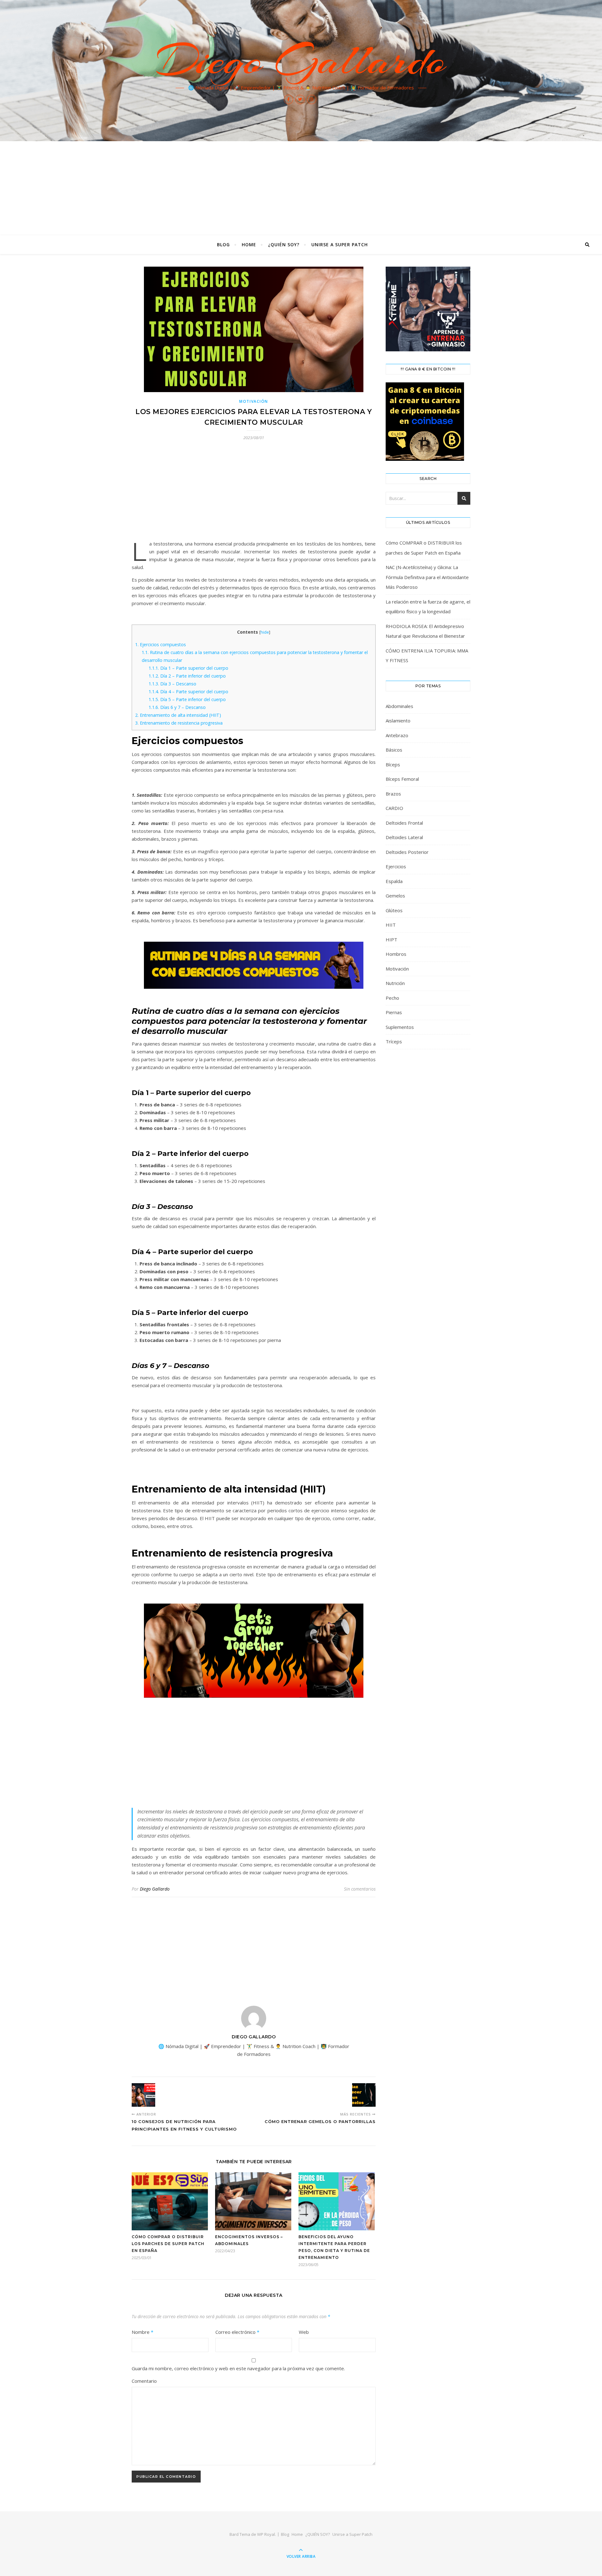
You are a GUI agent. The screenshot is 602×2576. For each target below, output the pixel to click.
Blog (223, 245)
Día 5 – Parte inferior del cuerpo (187, 699)
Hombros (396, 954)
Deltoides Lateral (404, 837)
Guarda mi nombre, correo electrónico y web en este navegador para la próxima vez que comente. (238, 2368)
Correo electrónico (237, 2332)
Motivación (254, 401)
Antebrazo (397, 735)
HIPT (391, 939)
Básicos (394, 750)
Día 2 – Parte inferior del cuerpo (187, 676)
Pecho (392, 998)
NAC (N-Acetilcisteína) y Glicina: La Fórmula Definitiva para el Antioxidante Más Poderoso (427, 577)
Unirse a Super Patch (340, 245)
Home (249, 245)
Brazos (393, 794)
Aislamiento (398, 721)
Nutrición (395, 983)
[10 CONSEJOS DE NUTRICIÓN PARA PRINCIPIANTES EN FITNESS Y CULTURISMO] (143, 2095)
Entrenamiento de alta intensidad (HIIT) (178, 715)
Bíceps (393, 764)
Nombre (143, 2332)
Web (304, 2332)
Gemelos (395, 896)
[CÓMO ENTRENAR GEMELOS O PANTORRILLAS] (364, 2095)
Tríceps (394, 1041)
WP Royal (266, 2534)
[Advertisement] (301, 188)
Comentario (144, 2381)
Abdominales (399, 706)
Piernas (394, 1012)
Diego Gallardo (301, 60)
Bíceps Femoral (402, 779)
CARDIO (394, 808)
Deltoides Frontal (404, 823)
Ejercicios (396, 866)
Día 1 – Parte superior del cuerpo (188, 668)
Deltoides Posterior (407, 852)
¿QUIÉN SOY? (284, 245)
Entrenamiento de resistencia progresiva (179, 723)
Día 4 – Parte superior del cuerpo (188, 692)
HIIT (391, 925)
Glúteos (394, 910)
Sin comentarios (360, 1889)
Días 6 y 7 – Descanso (177, 707)
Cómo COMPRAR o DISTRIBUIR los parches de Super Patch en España (168, 2244)
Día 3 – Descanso (172, 684)
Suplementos (400, 1027)
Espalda (394, 881)
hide (265, 632)
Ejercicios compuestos (161, 644)
